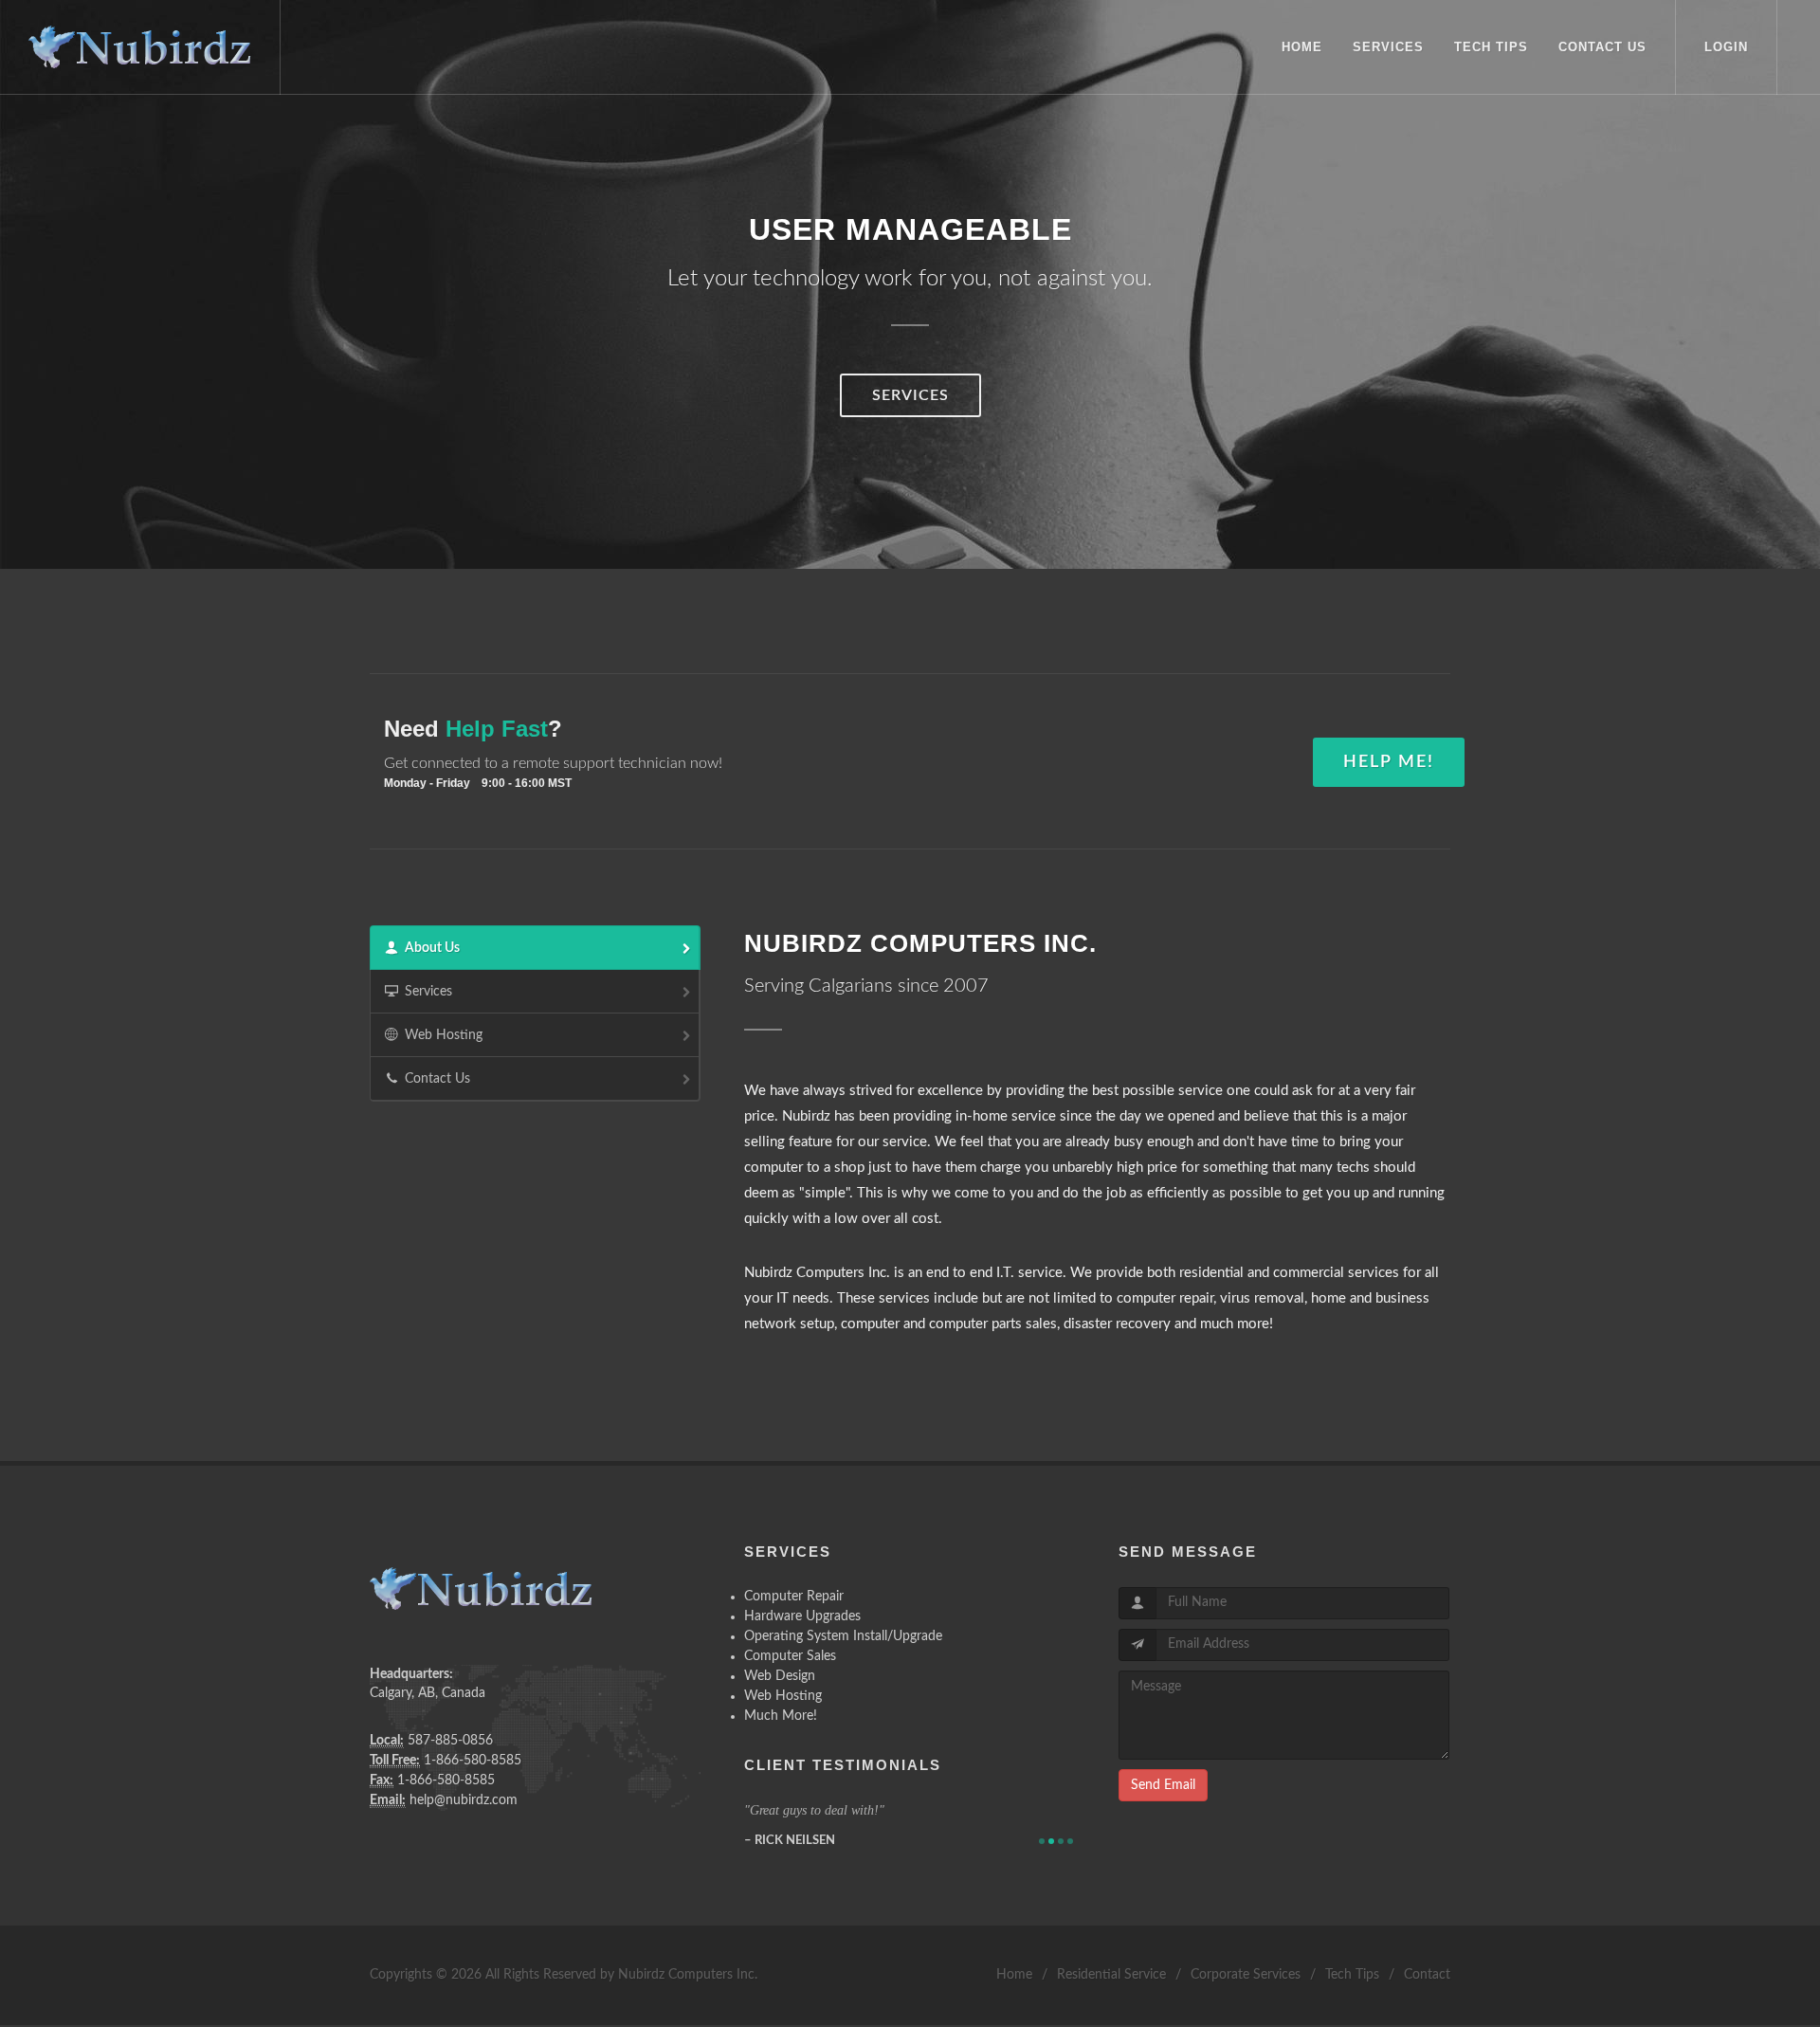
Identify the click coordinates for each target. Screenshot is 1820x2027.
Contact (1427, 1975)
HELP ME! (1389, 762)
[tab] (535, 948)
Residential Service (1111, 1975)
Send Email (1163, 1785)
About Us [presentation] (432, 948)
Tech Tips (1352, 1975)
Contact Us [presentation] (437, 1079)
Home (1014, 1975)
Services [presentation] (428, 992)
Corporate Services (1246, 1975)
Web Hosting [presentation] (444, 1035)
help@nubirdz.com (464, 1800)
